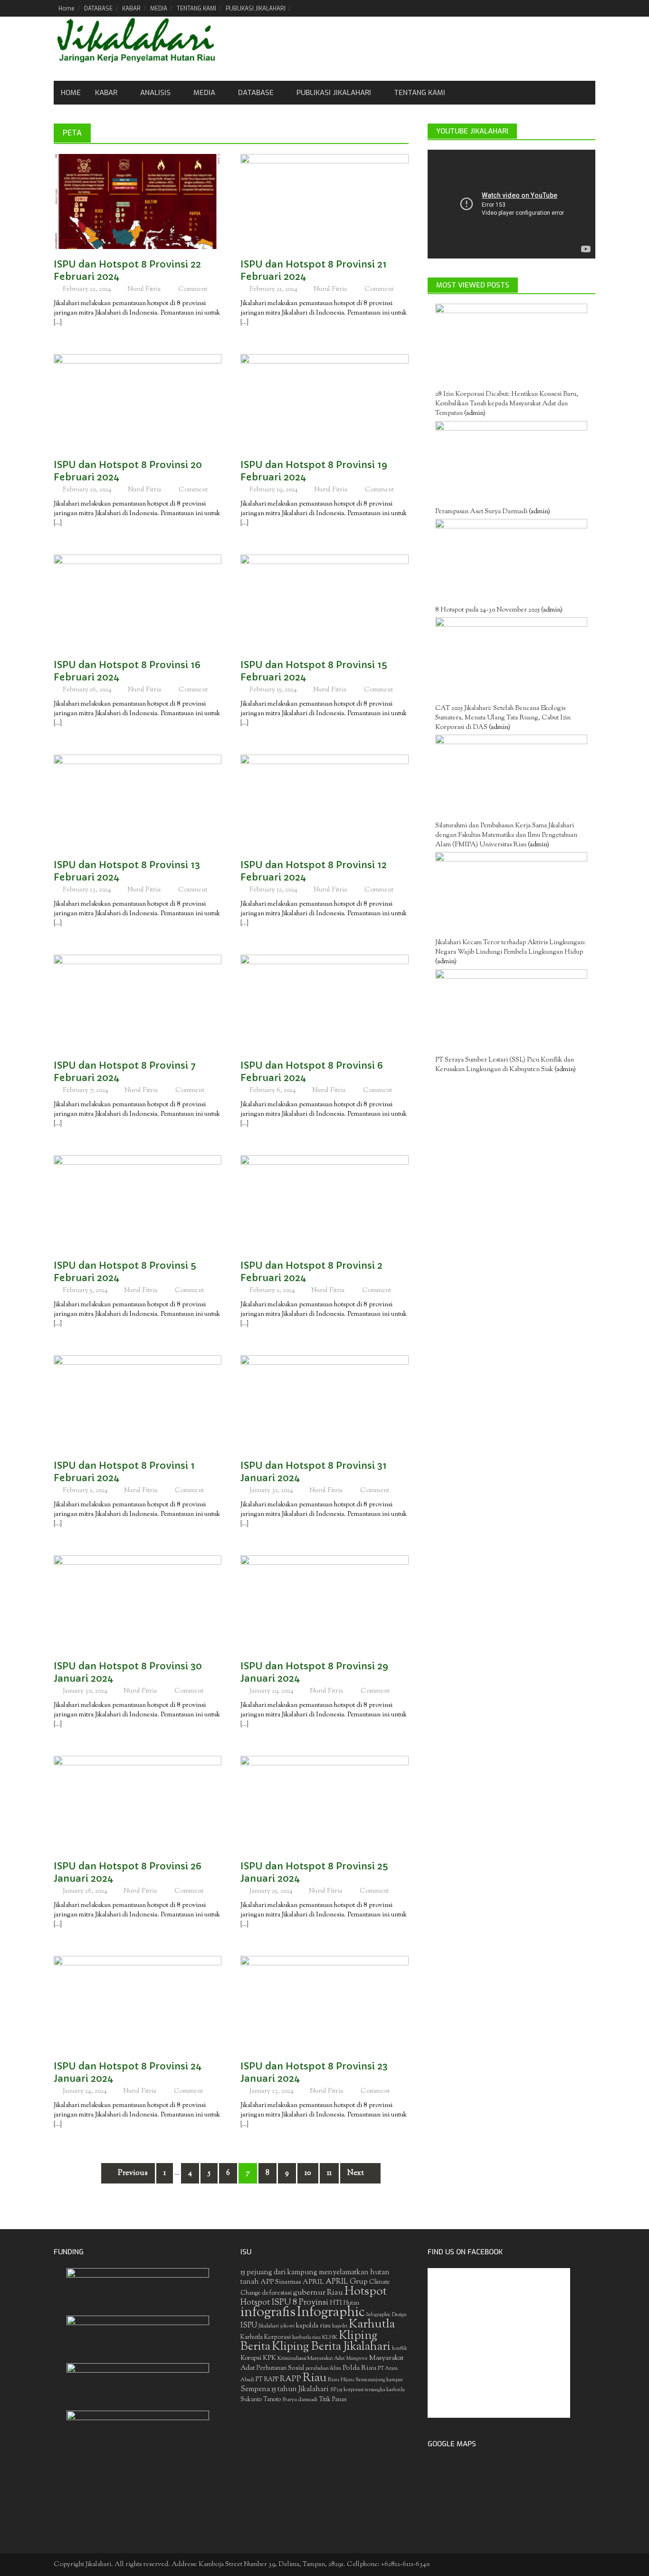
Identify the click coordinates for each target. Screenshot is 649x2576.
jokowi (287, 2326)
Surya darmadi (300, 2400)
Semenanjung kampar (379, 2380)
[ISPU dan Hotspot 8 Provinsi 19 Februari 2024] (324, 402)
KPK (269, 2358)
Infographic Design (387, 2315)
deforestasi (277, 2293)
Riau (315, 2378)
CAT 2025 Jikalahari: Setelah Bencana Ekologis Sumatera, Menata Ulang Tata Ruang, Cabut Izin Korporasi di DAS (503, 718)
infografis (268, 2313)
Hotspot (366, 2292)
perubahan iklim (323, 2369)
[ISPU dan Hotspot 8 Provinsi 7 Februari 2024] (138, 1003)
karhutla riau (306, 2337)
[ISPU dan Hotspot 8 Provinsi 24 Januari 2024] (138, 2003)
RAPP (291, 2379)
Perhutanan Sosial (280, 2368)
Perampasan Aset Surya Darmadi (481, 512)
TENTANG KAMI (196, 9)
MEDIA (159, 9)
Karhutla (372, 2324)
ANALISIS (155, 93)
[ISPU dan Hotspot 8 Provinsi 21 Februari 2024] (324, 201)
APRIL (313, 2282)
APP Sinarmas (281, 2282)
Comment (193, 289)
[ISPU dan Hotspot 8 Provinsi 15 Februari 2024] (324, 602)
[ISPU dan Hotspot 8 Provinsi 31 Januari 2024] (324, 1403)
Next (356, 2173)
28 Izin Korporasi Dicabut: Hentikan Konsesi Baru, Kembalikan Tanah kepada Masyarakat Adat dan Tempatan (507, 404)
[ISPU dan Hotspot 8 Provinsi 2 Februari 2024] (324, 1203)
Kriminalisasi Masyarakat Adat (311, 2358)
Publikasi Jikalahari (334, 93)
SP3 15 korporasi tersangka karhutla (367, 2390)
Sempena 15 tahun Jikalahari (285, 2389)
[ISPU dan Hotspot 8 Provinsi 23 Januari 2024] (324, 2003)
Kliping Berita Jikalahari (331, 2347)
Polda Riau (359, 2368)
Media (204, 93)
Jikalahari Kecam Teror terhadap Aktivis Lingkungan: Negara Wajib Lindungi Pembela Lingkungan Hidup (511, 948)
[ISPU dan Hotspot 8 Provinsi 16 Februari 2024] (138, 602)
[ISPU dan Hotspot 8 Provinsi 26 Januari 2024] (138, 1803)
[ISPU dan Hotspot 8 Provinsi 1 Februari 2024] (138, 1403)
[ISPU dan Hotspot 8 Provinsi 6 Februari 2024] (324, 1003)
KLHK (330, 2337)
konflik (400, 2349)
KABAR (131, 9)
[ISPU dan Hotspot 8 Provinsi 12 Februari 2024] (324, 802)
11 (329, 2173)
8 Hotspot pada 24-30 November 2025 (487, 610)
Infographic (331, 2313)
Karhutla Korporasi (266, 2337)
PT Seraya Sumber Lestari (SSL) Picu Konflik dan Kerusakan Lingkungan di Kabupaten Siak (505, 1065)
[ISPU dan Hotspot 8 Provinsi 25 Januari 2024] (324, 1803)
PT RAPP (267, 2380)
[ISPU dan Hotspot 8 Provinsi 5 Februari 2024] (138, 1203)
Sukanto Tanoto (261, 2400)
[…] (58, 323)
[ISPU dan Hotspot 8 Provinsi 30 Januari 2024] (138, 1603)
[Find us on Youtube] (572, 8)
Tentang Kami (420, 93)
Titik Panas (333, 2400)
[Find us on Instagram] (588, 8)
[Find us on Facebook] (539, 8)
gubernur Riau (318, 2293)
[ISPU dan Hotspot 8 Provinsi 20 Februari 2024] (138, 402)
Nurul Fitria (144, 289)
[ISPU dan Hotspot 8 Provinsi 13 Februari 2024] (138, 802)
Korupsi (251, 2358)
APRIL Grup (347, 2282)
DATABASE (98, 9)
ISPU (249, 2326)
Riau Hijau (341, 2380)
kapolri (340, 2326)
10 (308, 2173)
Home (67, 9)
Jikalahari (269, 2326)
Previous (132, 2173)
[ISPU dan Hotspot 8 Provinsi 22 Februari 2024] (138, 201)
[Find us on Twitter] (556, 8)
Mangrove (357, 2359)
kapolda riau (313, 2326)
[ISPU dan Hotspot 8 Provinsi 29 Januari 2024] (324, 1603)
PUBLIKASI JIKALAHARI (256, 9)
